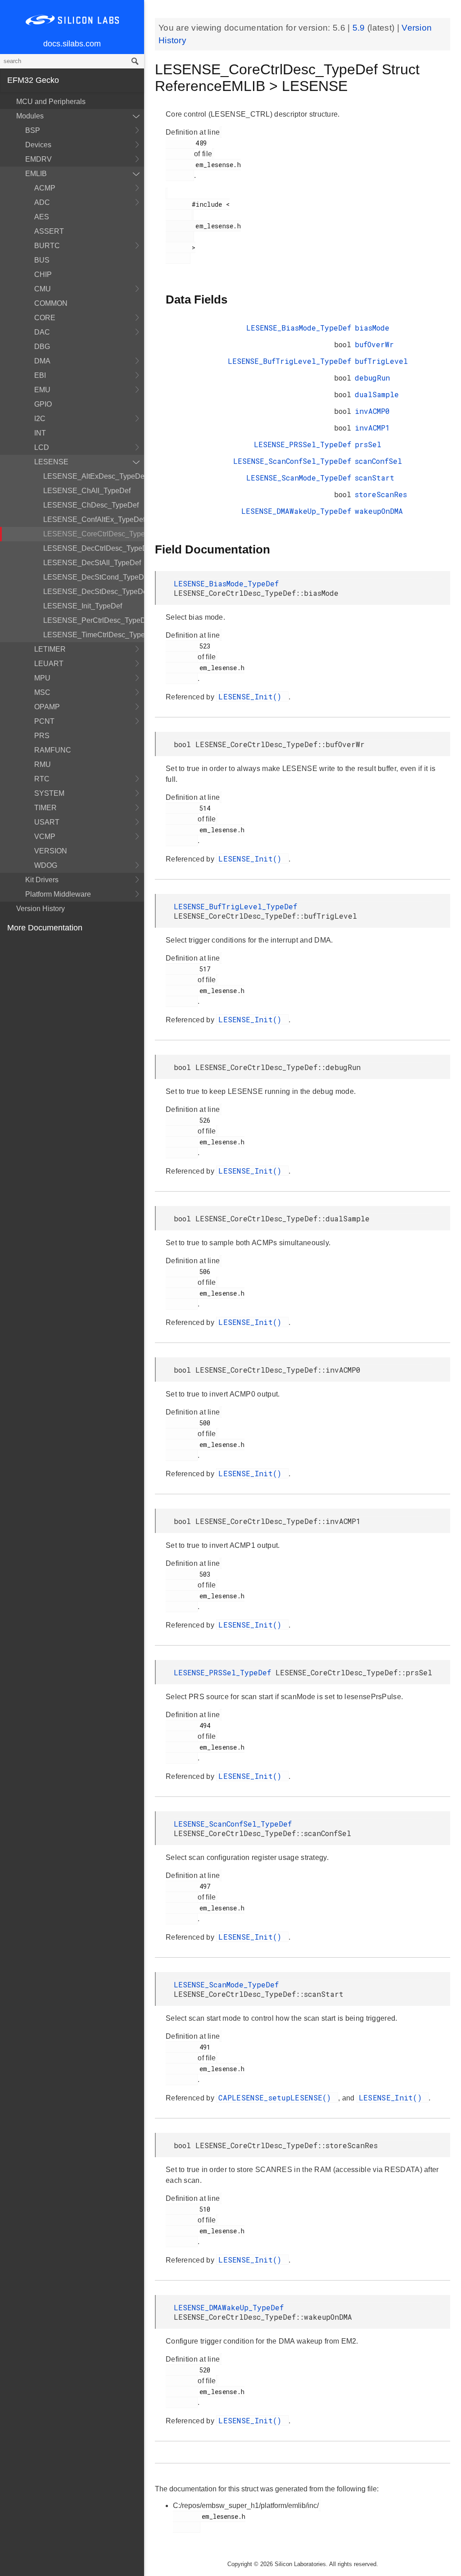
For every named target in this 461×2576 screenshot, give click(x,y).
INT (40, 433)
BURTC (47, 246)
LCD (42, 447)
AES (42, 217)
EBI (40, 375)
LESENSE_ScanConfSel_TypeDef (292, 461)
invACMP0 (372, 411)
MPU (42, 678)
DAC (42, 332)
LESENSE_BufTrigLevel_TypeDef (289, 361)
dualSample (377, 394)
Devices (38, 145)
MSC (42, 692)
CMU (43, 289)
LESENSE (51, 462)
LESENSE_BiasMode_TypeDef (299, 328)
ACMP (45, 188)
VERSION (51, 851)
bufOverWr (374, 344)
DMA (42, 361)
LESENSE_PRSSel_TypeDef (303, 444)
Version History (41, 909)
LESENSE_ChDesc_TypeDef (91, 505)
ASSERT (49, 231)
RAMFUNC (53, 750)
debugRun (372, 378)
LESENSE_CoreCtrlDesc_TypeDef (94, 534)
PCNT (44, 721)
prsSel (368, 444)
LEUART (49, 664)
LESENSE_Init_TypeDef (83, 606)
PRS (42, 736)
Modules (30, 116)
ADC (42, 202)
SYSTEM (49, 793)
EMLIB (36, 174)
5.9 (360, 28)
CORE (45, 318)
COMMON (51, 303)
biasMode (372, 328)
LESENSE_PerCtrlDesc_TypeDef (94, 620)
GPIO (43, 404)
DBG (42, 347)
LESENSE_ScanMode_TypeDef (299, 478)
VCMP (45, 837)
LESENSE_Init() (252, 696)
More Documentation (45, 928)
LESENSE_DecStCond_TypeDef (94, 577)
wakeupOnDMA (379, 511)
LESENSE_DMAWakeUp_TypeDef (296, 511)
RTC (42, 779)
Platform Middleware (58, 894)
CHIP (43, 274)
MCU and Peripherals (51, 102)
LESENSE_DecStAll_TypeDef (92, 563)
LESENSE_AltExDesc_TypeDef (94, 476)
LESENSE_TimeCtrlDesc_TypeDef (94, 635)
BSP (33, 130)
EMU (42, 390)
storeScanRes (381, 494)
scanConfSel (378, 461)
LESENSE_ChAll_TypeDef (87, 491)
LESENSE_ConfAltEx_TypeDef (94, 519)
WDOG (46, 865)
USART (47, 822)
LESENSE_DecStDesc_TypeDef (94, 592)
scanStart (375, 478)
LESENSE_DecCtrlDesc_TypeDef (94, 548)
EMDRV (38, 159)
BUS (42, 260)
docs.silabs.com (72, 44)
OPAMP (47, 707)
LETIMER (50, 649)
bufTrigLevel (381, 361)
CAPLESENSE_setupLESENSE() (277, 2098)
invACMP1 (372, 428)
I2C (40, 419)
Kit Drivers (42, 880)
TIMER (45, 808)
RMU (43, 764)
